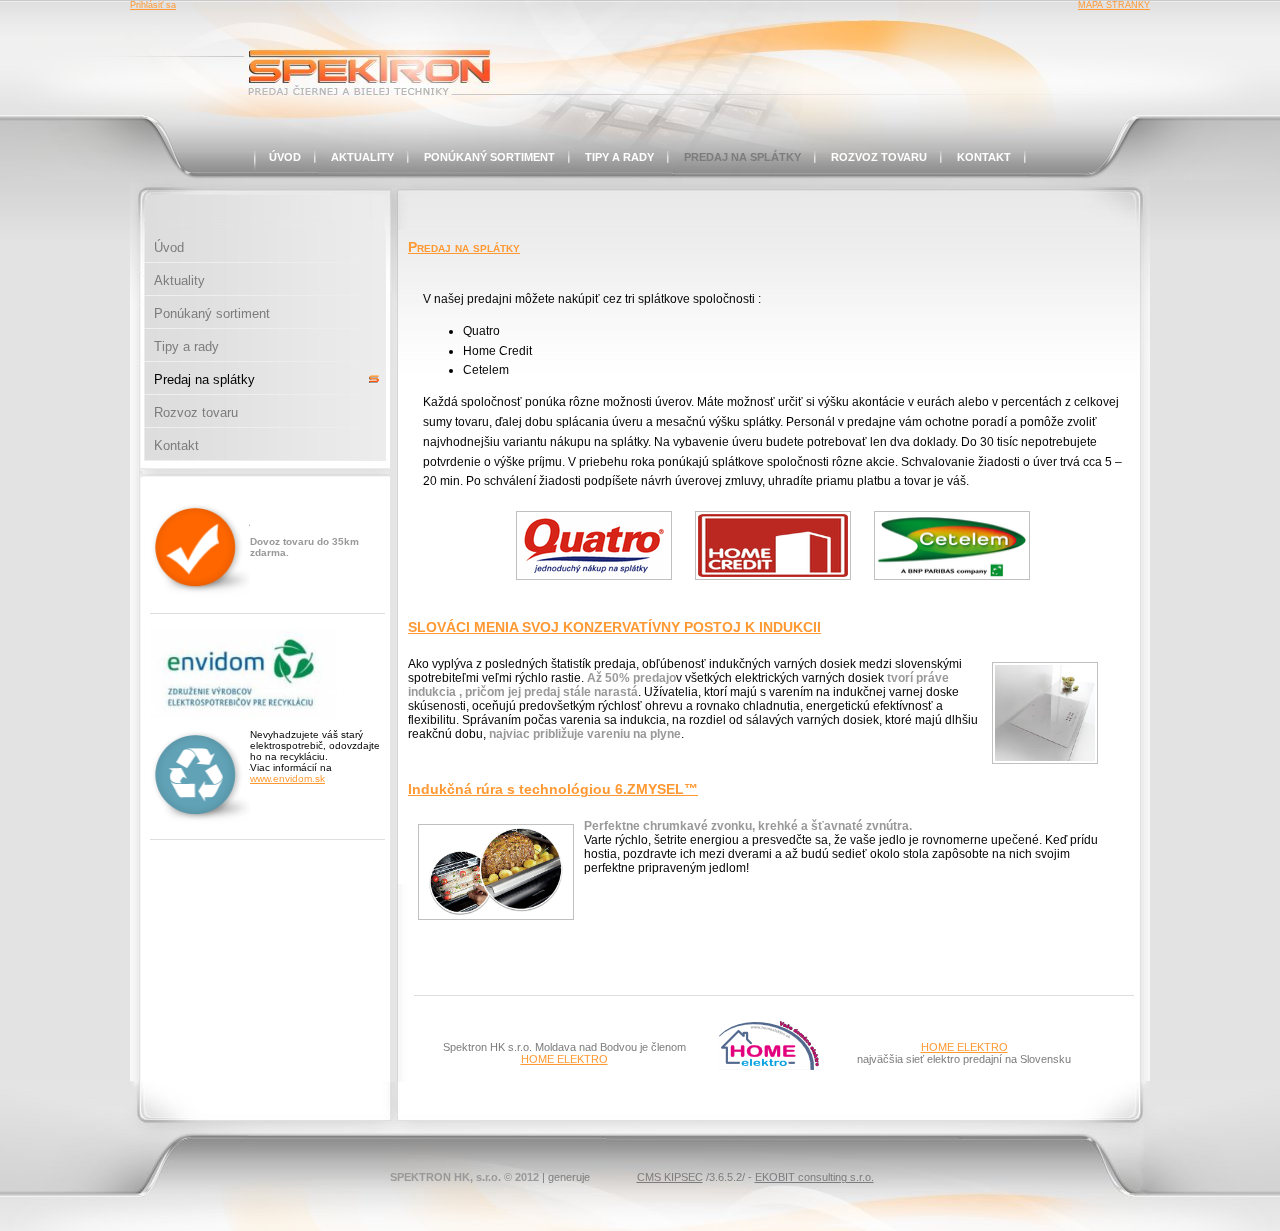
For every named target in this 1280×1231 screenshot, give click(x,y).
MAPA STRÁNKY (1114, 5)
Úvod (285, 157)
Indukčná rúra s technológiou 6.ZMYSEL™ (553, 789)
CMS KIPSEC (670, 1177)
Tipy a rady (619, 157)
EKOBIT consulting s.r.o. (814, 1177)
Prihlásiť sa (153, 5)
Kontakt (984, 157)
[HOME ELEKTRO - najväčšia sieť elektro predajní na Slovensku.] (769, 1066)
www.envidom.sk (287, 778)
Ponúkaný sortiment (489, 157)
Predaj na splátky (742, 157)
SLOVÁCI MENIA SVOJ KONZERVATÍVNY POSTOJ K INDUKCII (614, 627)
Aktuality (362, 157)
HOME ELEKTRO (564, 1059)
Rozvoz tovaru (879, 157)
